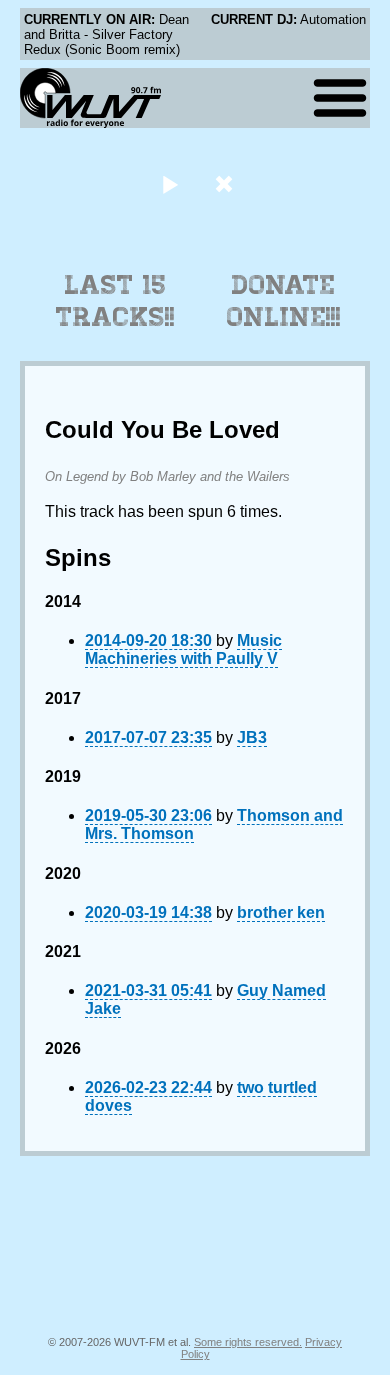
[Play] (169, 183)
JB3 (252, 737)
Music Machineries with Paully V (183, 649)
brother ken (281, 912)
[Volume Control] (226, 183)
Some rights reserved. (248, 1342)
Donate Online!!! (284, 301)
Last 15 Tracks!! (115, 301)
